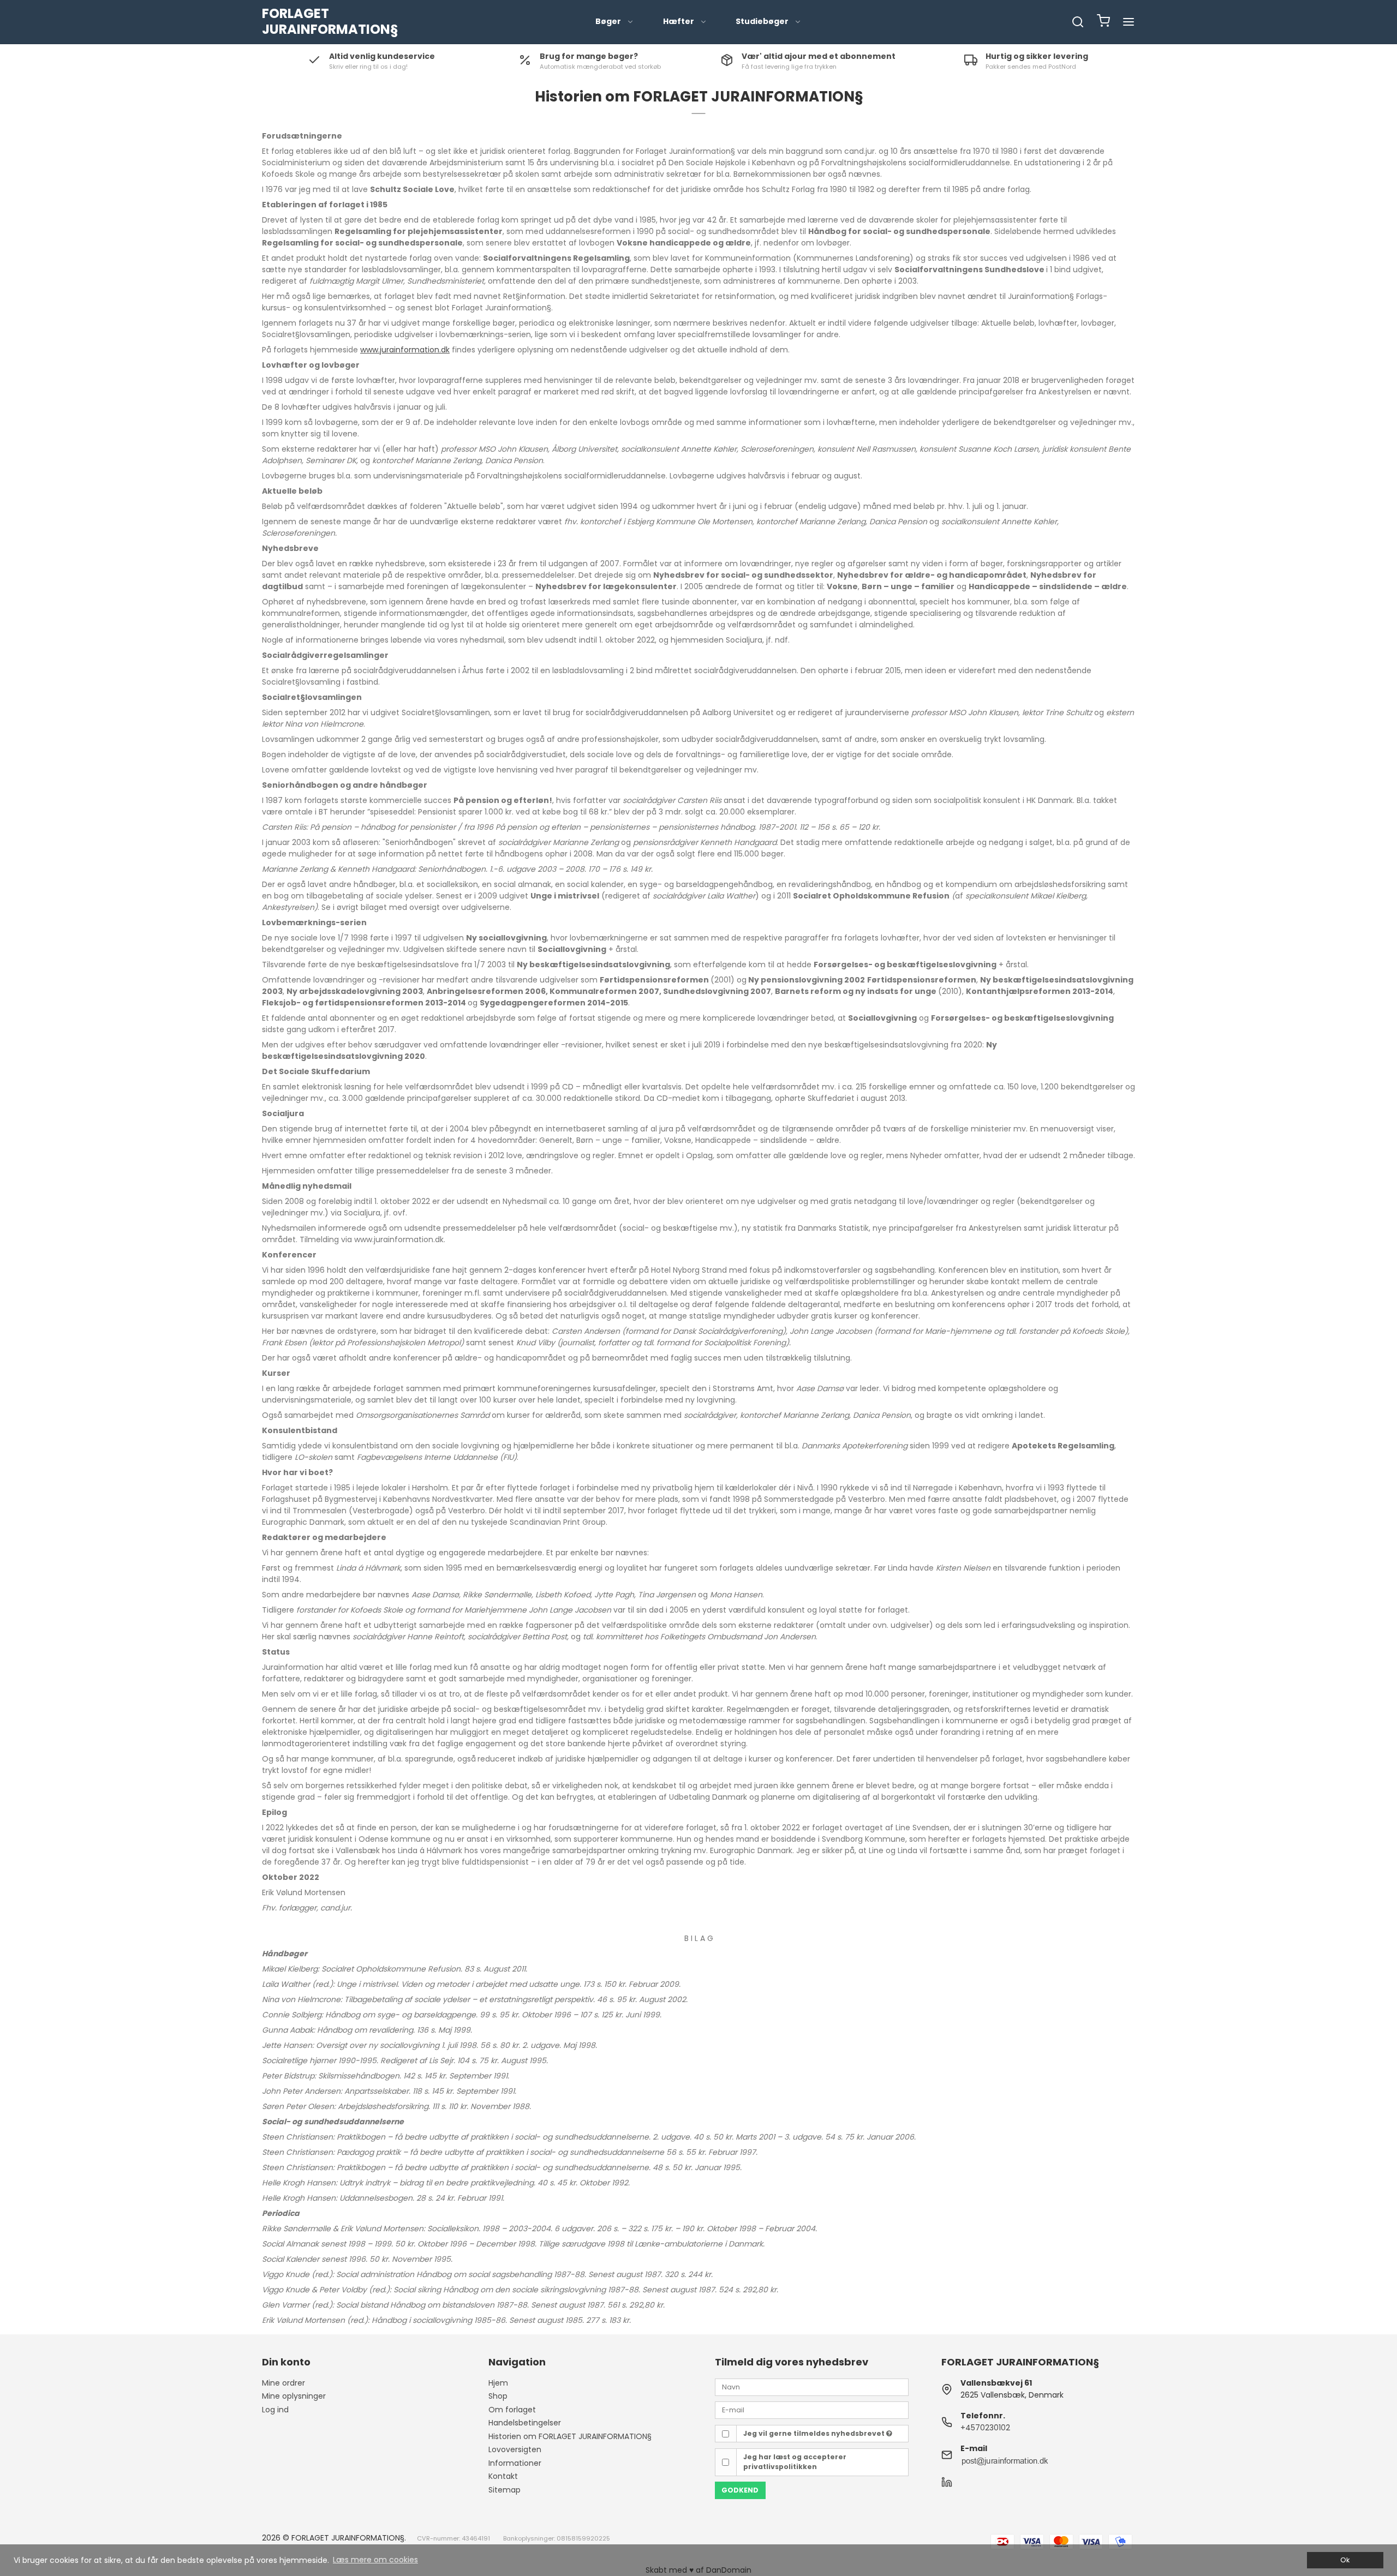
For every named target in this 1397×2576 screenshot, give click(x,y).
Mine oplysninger (294, 2396)
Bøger (608, 21)
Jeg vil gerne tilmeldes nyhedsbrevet (815, 2433)
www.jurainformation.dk (405, 350)
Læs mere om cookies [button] (375, 2560)
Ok (1345, 2560)
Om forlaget (512, 2410)
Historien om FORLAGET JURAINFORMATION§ (570, 2436)
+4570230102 (985, 2428)
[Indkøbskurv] (1103, 22)
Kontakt (503, 2476)
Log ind (275, 2410)
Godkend (740, 2490)
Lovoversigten (515, 2449)
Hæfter (679, 21)
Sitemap (505, 2490)
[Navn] (812, 2386)
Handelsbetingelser (525, 2423)
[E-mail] (812, 2410)
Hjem (498, 2383)
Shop (498, 2396)
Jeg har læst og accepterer (795, 2462)
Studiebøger (762, 21)
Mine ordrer (283, 2383)
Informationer (515, 2463)
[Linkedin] (947, 2485)
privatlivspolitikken (780, 2467)
